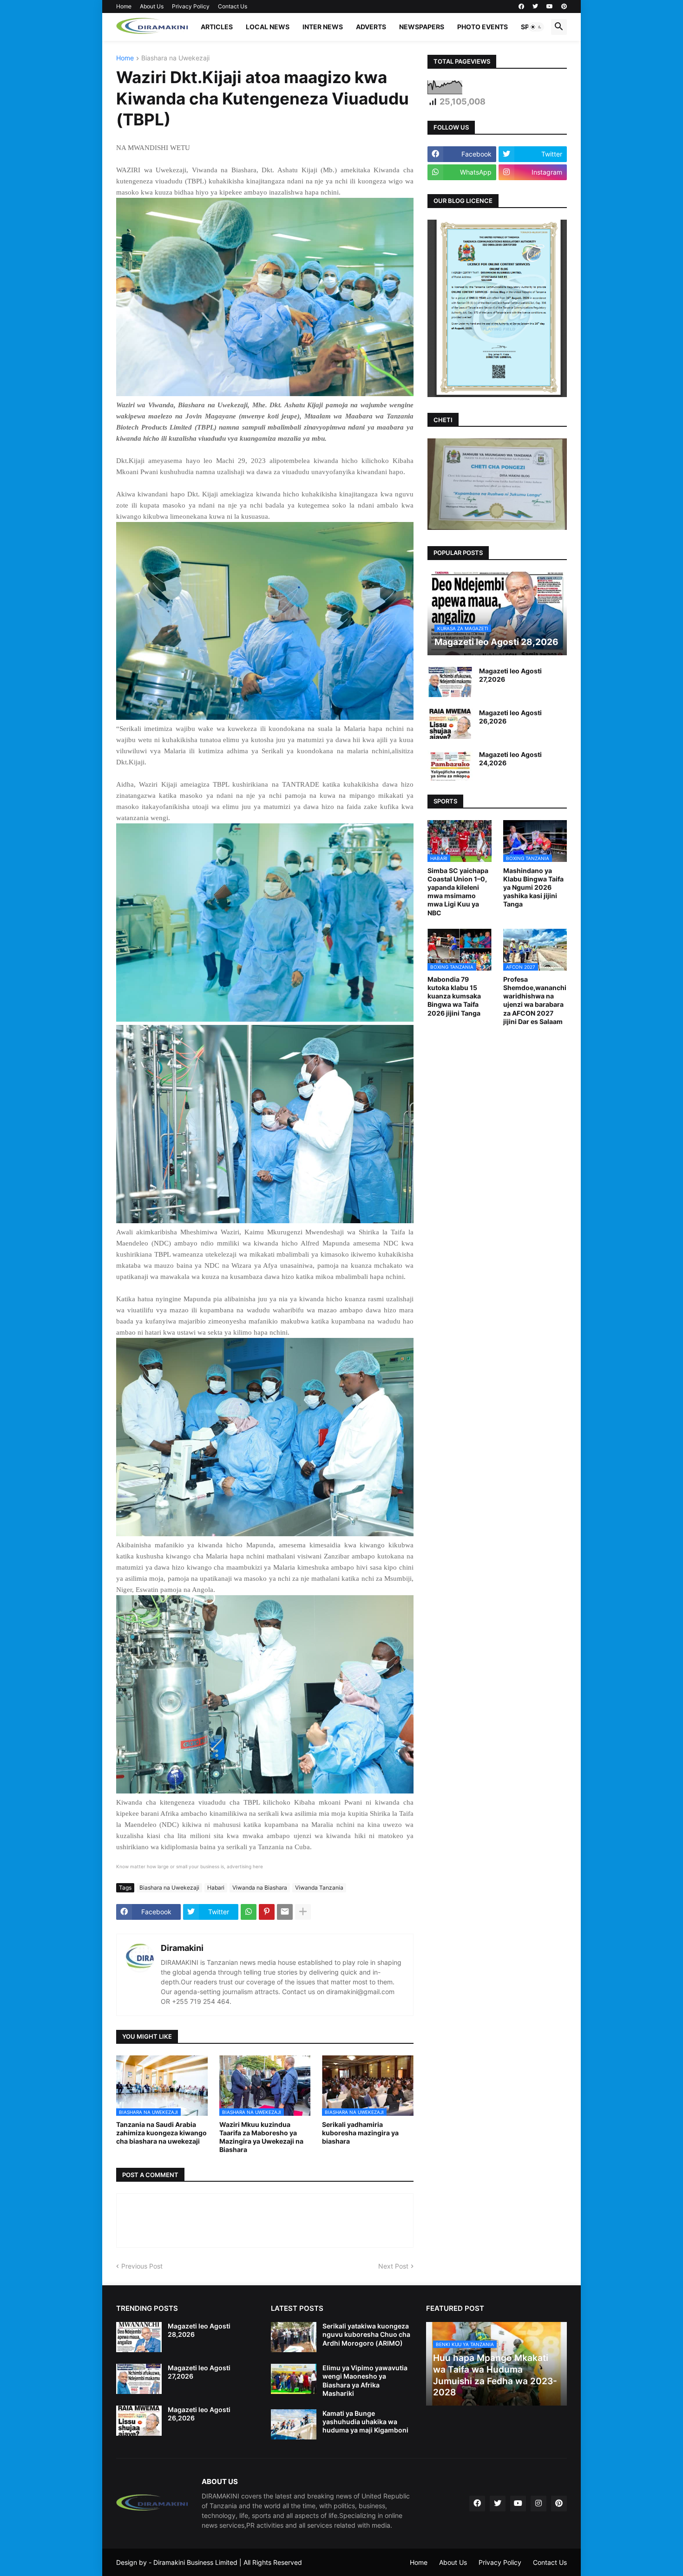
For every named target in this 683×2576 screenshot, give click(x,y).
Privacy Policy (191, 6)
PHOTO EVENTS (483, 27)
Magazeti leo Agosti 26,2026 (510, 717)
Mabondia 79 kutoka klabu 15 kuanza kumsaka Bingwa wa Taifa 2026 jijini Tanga (454, 996)
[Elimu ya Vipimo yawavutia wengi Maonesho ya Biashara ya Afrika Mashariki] (294, 2379)
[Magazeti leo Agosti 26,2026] (450, 724)
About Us (152, 6)
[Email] (285, 1912)
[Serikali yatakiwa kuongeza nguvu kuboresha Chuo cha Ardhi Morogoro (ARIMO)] (294, 2337)
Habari (216, 1888)
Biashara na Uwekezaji (175, 58)
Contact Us (233, 6)
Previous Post (142, 2266)
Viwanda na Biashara (260, 1888)
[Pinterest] (267, 1912)
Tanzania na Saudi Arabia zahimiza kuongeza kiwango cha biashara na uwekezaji (161, 2133)
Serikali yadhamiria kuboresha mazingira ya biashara (360, 2133)
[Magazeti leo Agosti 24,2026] (450, 766)
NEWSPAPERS (422, 27)
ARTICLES (217, 27)
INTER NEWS (323, 27)
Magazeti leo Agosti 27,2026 (510, 675)
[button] (536, 27)
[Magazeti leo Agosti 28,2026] (139, 2337)
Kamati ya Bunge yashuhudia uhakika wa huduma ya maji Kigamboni (365, 2422)
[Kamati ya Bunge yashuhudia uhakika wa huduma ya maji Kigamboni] (294, 2424)
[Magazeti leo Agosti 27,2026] (450, 682)
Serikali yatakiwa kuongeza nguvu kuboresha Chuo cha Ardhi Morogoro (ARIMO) (366, 2334)
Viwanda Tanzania (319, 1888)
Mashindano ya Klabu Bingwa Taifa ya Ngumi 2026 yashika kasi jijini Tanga (533, 887)
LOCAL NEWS (268, 27)
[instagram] (539, 2504)
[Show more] (303, 1912)
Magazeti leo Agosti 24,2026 (510, 759)
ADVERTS (371, 27)
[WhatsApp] (249, 1912)
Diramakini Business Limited (195, 2562)
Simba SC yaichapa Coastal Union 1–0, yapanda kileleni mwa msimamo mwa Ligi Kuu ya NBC (458, 892)
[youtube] (550, 7)
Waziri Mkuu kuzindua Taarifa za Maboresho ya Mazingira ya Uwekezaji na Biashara (261, 2137)
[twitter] (535, 7)
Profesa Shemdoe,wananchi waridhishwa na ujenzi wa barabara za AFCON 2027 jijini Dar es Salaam (535, 1000)
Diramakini (182, 1948)
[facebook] (521, 7)
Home (124, 6)
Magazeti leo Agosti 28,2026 (199, 2330)
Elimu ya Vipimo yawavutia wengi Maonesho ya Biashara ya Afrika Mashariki (365, 2380)
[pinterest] (564, 7)
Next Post (393, 2266)
